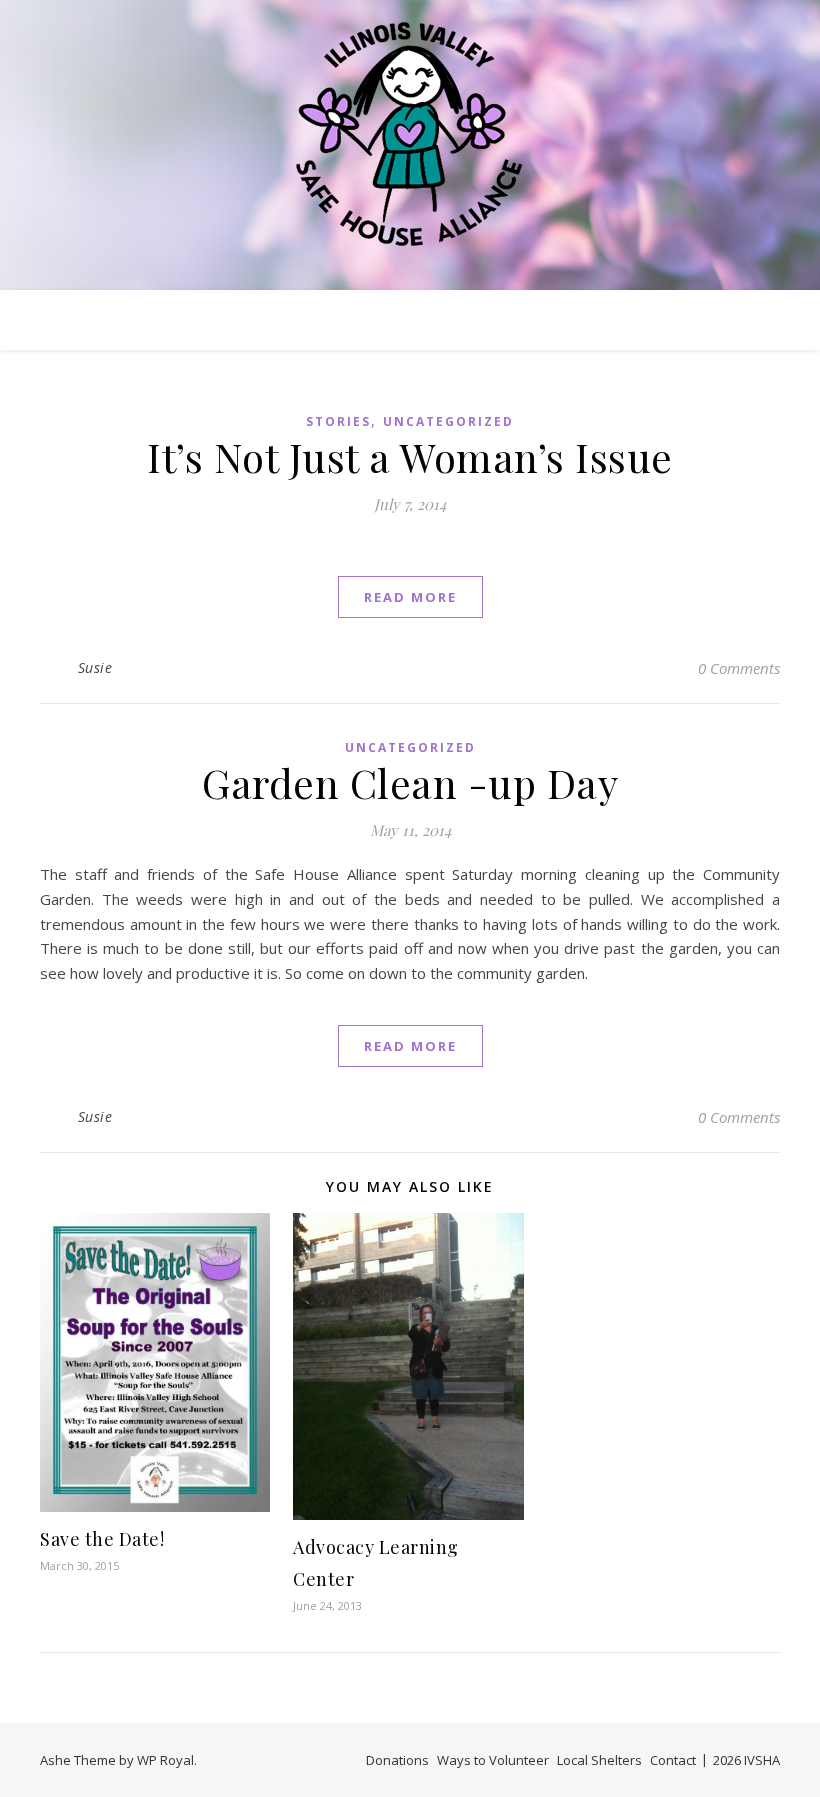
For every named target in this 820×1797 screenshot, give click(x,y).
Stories (338, 421)
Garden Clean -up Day (410, 782)
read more (410, 597)
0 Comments (739, 668)
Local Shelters (599, 1760)
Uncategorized (448, 421)
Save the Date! (102, 1539)
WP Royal (165, 1760)
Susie (95, 667)
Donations (397, 1760)
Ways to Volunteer (493, 1760)
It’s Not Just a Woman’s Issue (410, 456)
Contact (673, 1760)
